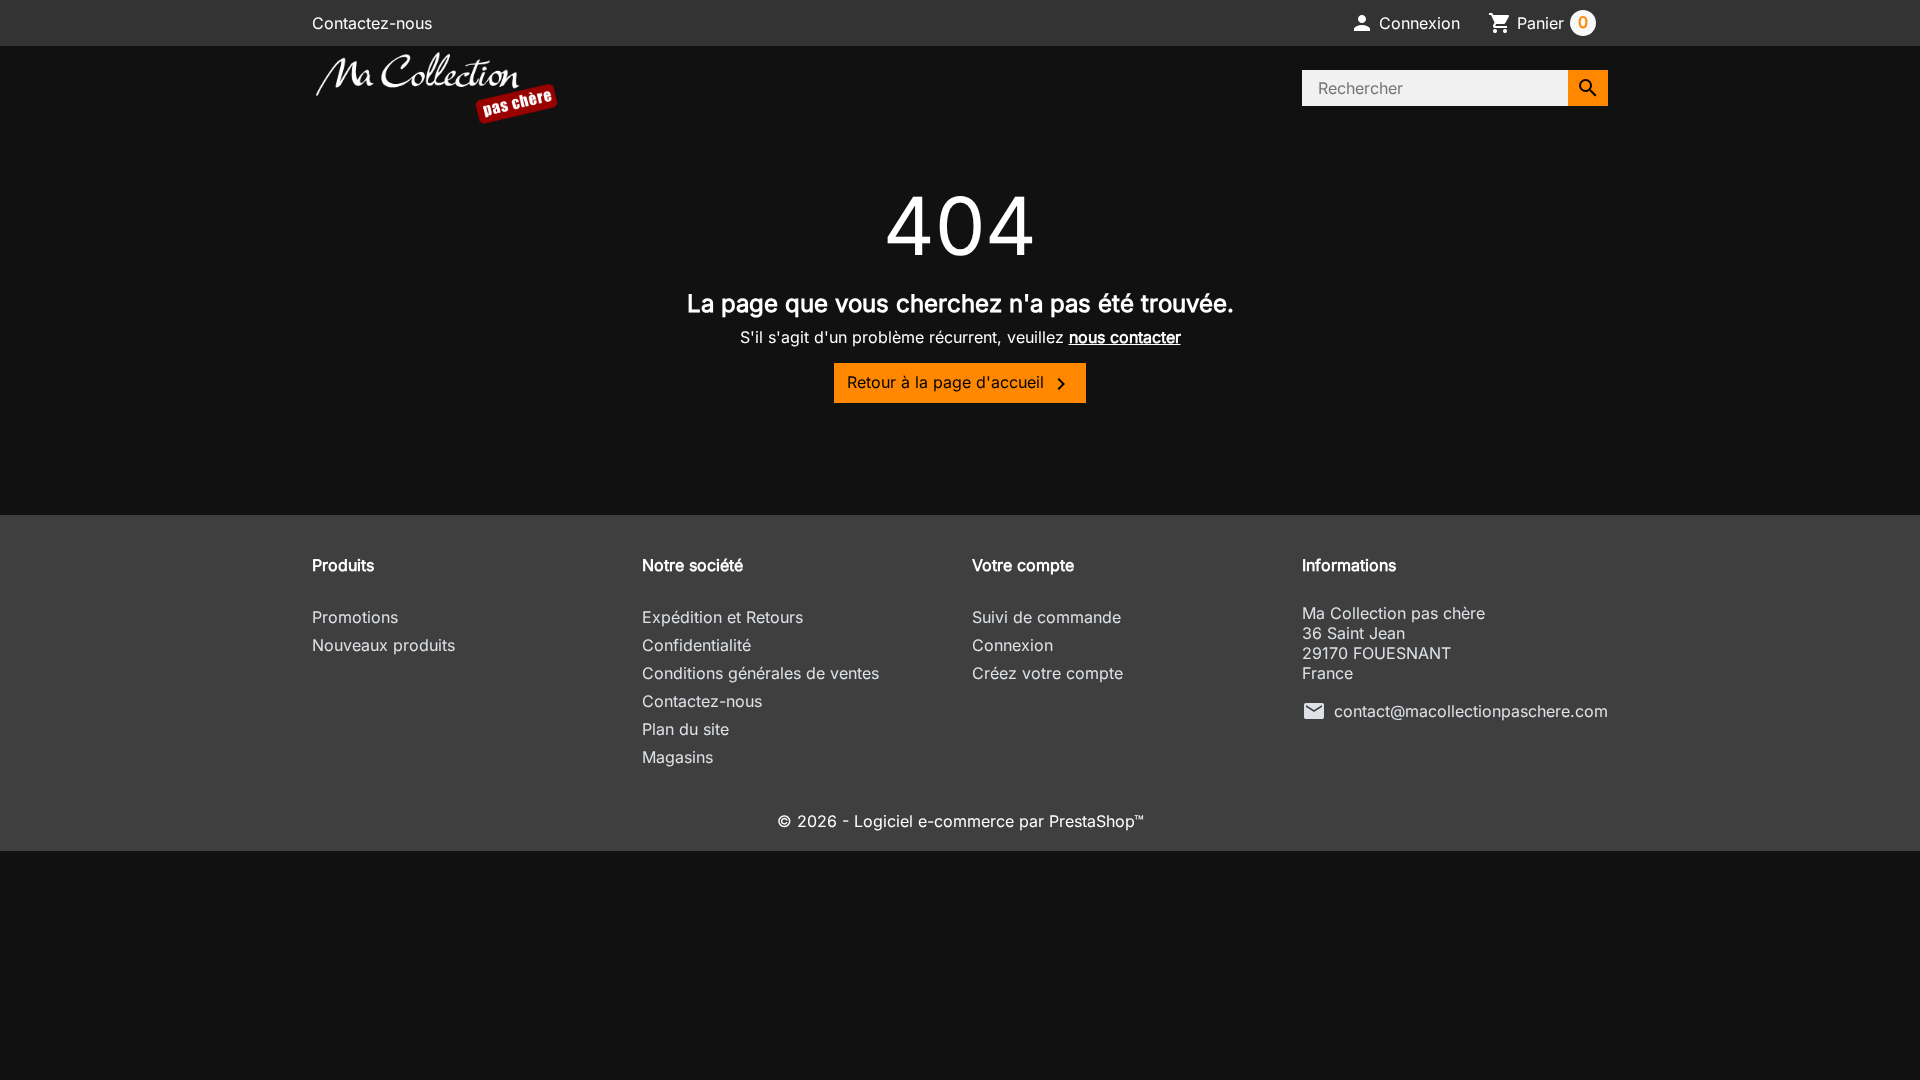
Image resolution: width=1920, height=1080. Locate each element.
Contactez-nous (372, 23)
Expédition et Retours (722, 617)
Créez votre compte (1047, 673)
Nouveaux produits (383, 645)
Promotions (355, 617)
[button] (1405, 23)
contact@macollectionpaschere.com (1471, 711)
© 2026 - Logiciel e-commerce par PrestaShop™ (960, 821)
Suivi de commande (1046, 617)
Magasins (677, 757)
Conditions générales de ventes (760, 673)
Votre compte (1023, 565)
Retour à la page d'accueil (960, 384)
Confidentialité (696, 645)
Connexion (1012, 645)
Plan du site (685, 729)
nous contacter (1125, 337)
